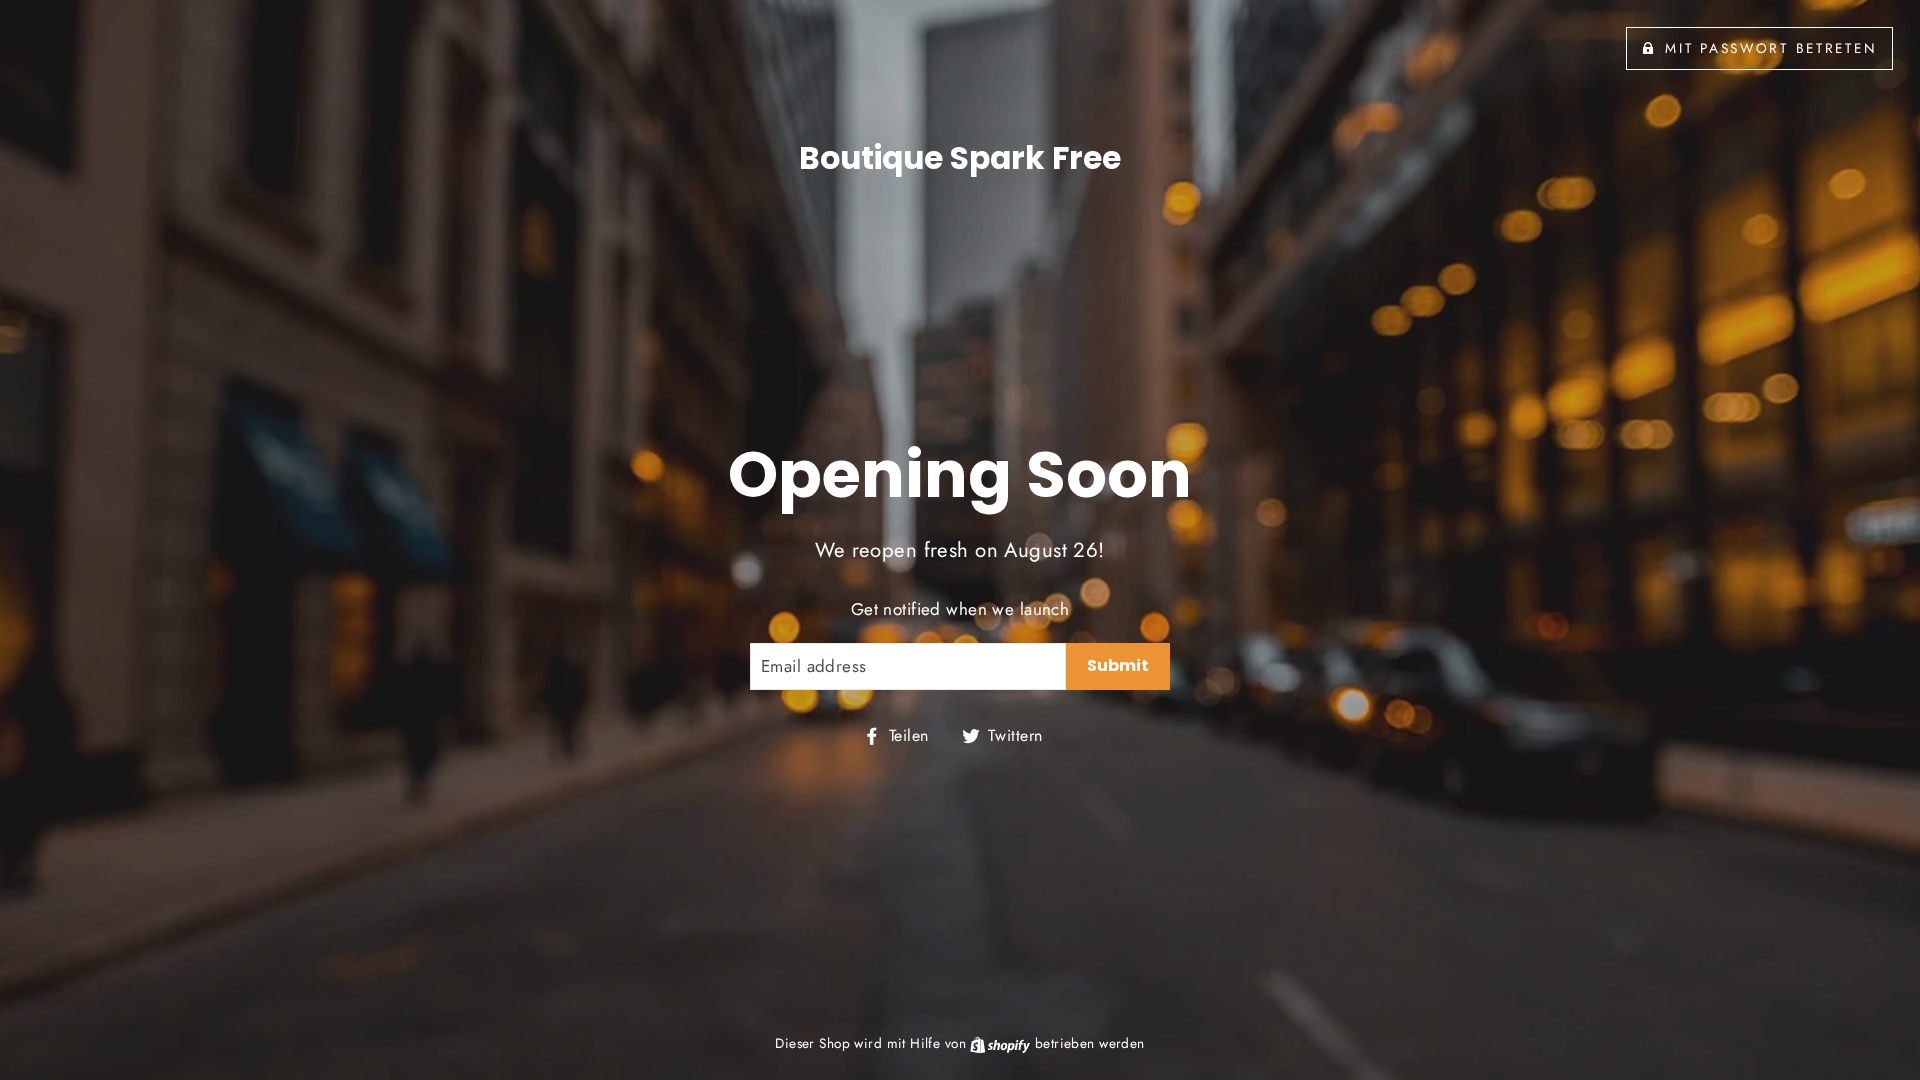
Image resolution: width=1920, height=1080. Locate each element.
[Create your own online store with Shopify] (1002, 1043)
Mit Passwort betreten (1771, 48)
